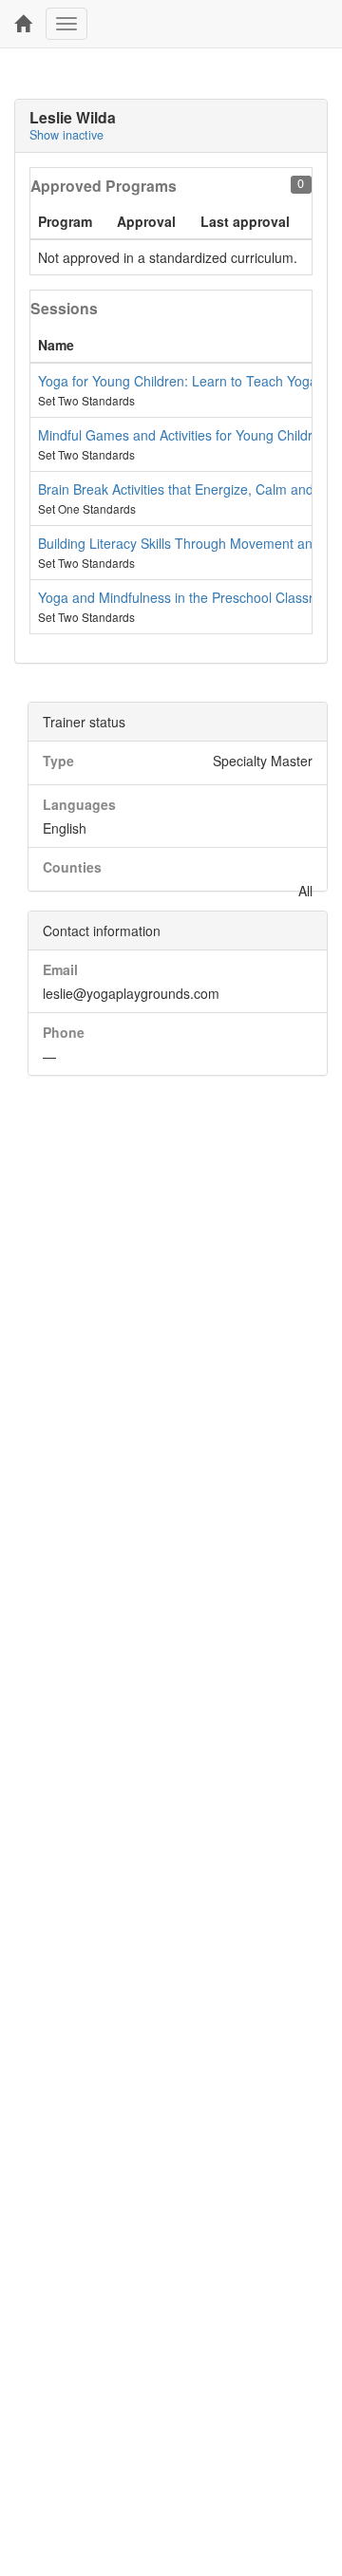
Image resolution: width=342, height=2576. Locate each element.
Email (60, 969)
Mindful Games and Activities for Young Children (183, 435)
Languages (79, 804)
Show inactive (66, 135)
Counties (72, 867)
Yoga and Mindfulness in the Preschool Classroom (189, 597)
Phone (64, 1032)
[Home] (23, 24)
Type (58, 761)
